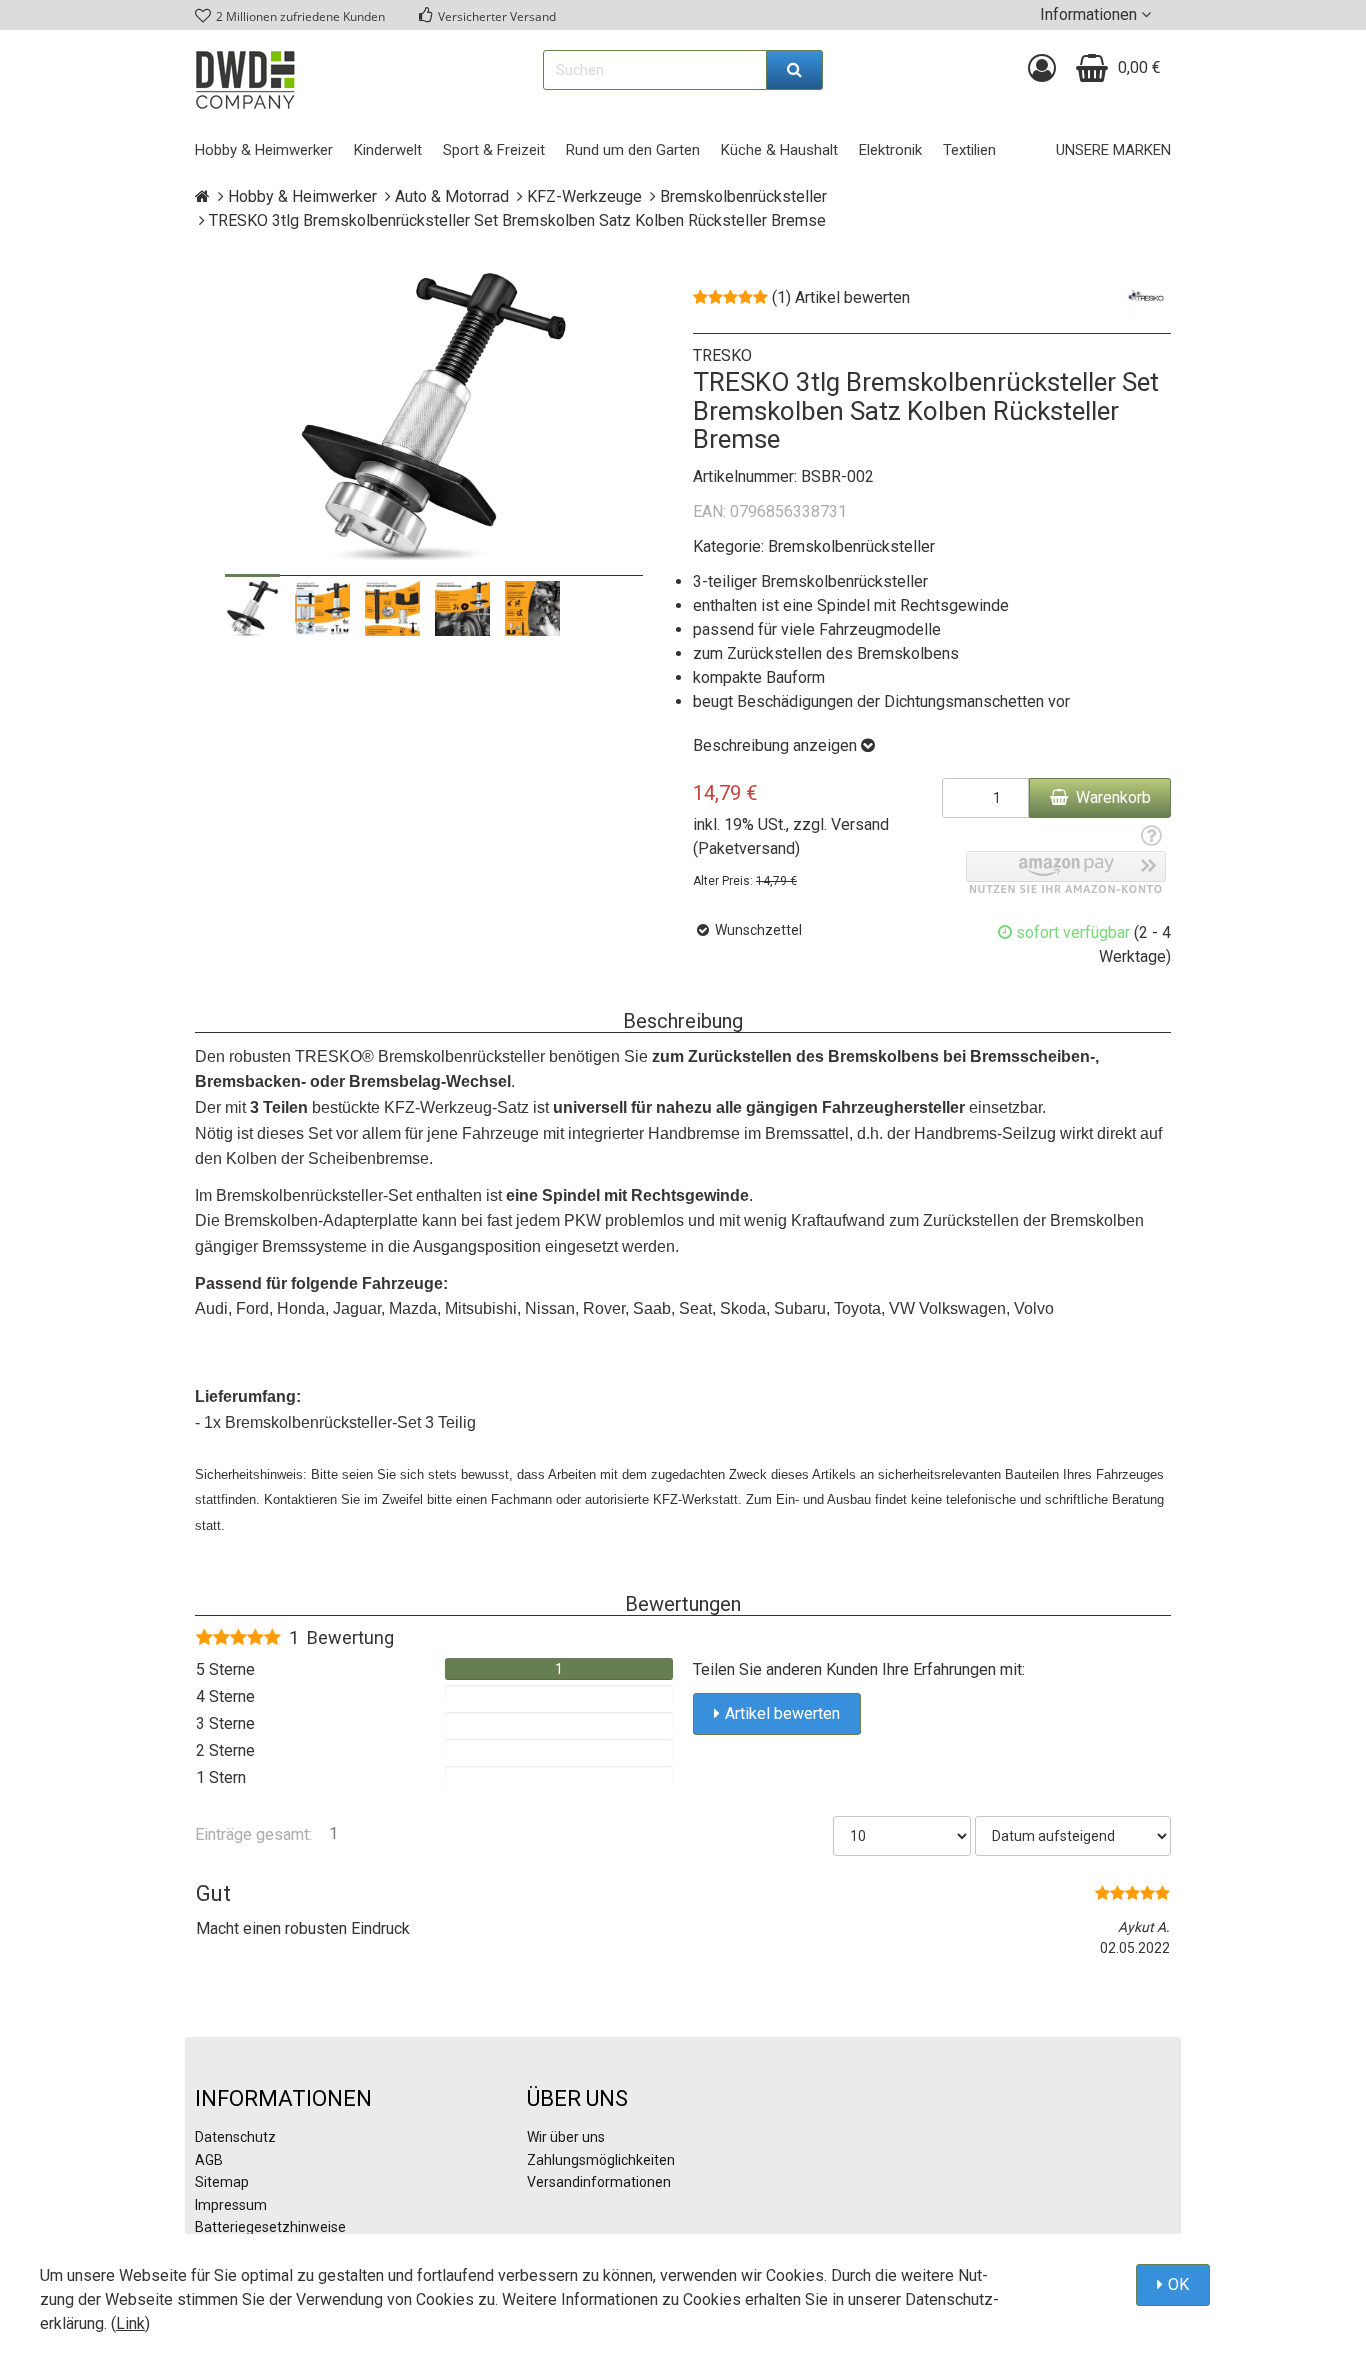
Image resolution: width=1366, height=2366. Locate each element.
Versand (860, 824)
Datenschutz (235, 2137)
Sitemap (222, 2182)
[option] (252, 608)
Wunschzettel (757, 930)
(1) (841, 297)
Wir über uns (566, 2137)
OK (1178, 2284)
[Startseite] (202, 196)
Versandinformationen (599, 2182)
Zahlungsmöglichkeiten (601, 2160)
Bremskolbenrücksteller (851, 546)
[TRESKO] (1146, 297)
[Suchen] (795, 70)
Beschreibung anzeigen (777, 745)
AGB (209, 2160)
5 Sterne (225, 1669)
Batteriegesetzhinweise (270, 2227)
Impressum (231, 2205)
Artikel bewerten (782, 1713)
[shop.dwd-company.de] (245, 80)
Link (130, 2323)
